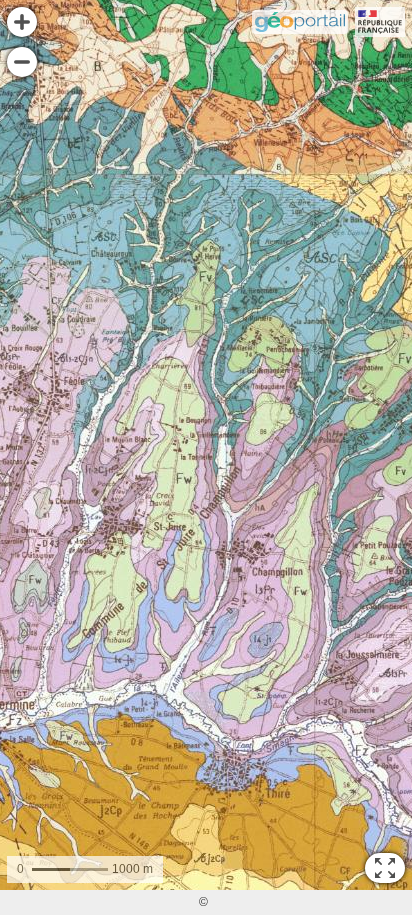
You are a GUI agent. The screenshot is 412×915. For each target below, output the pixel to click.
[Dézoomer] (22, 62)
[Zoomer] (22, 22)
